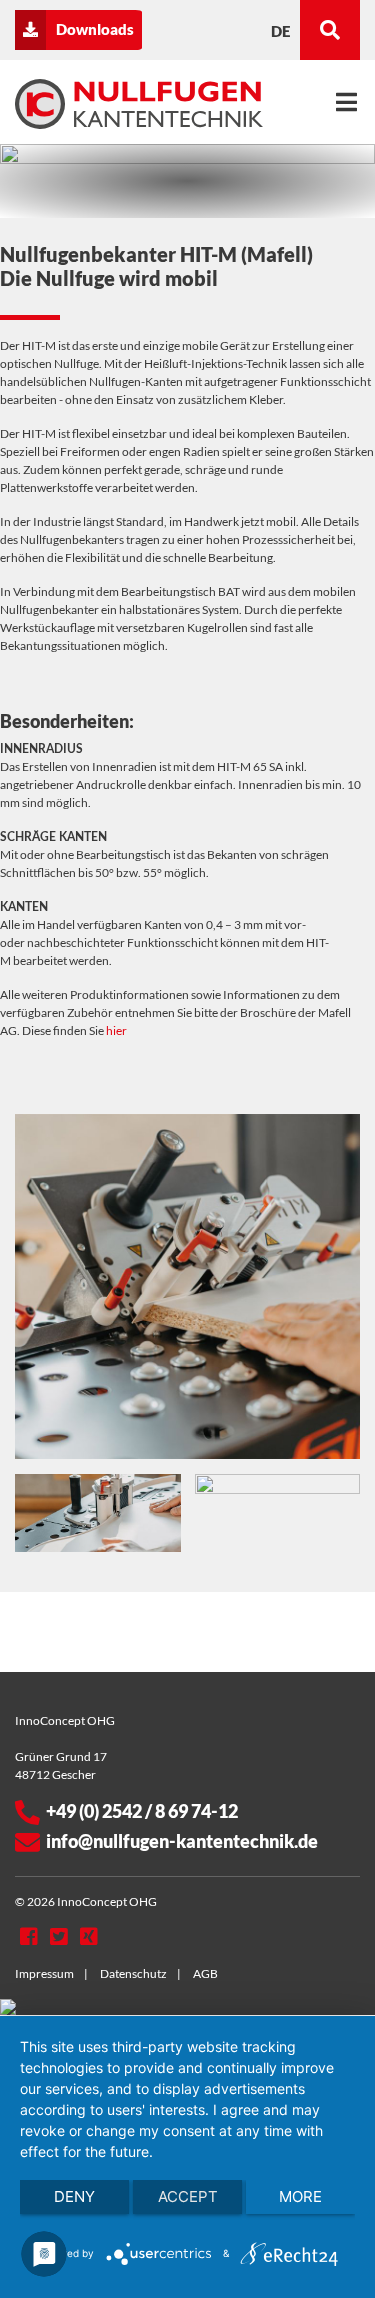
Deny (74, 2196)
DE (280, 31)
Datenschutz (133, 1973)
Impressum (44, 1973)
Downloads (95, 29)
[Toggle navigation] (346, 102)
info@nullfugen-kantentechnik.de (182, 1841)
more (300, 2196)
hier (116, 1030)
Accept (188, 2196)
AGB (205, 1973)
